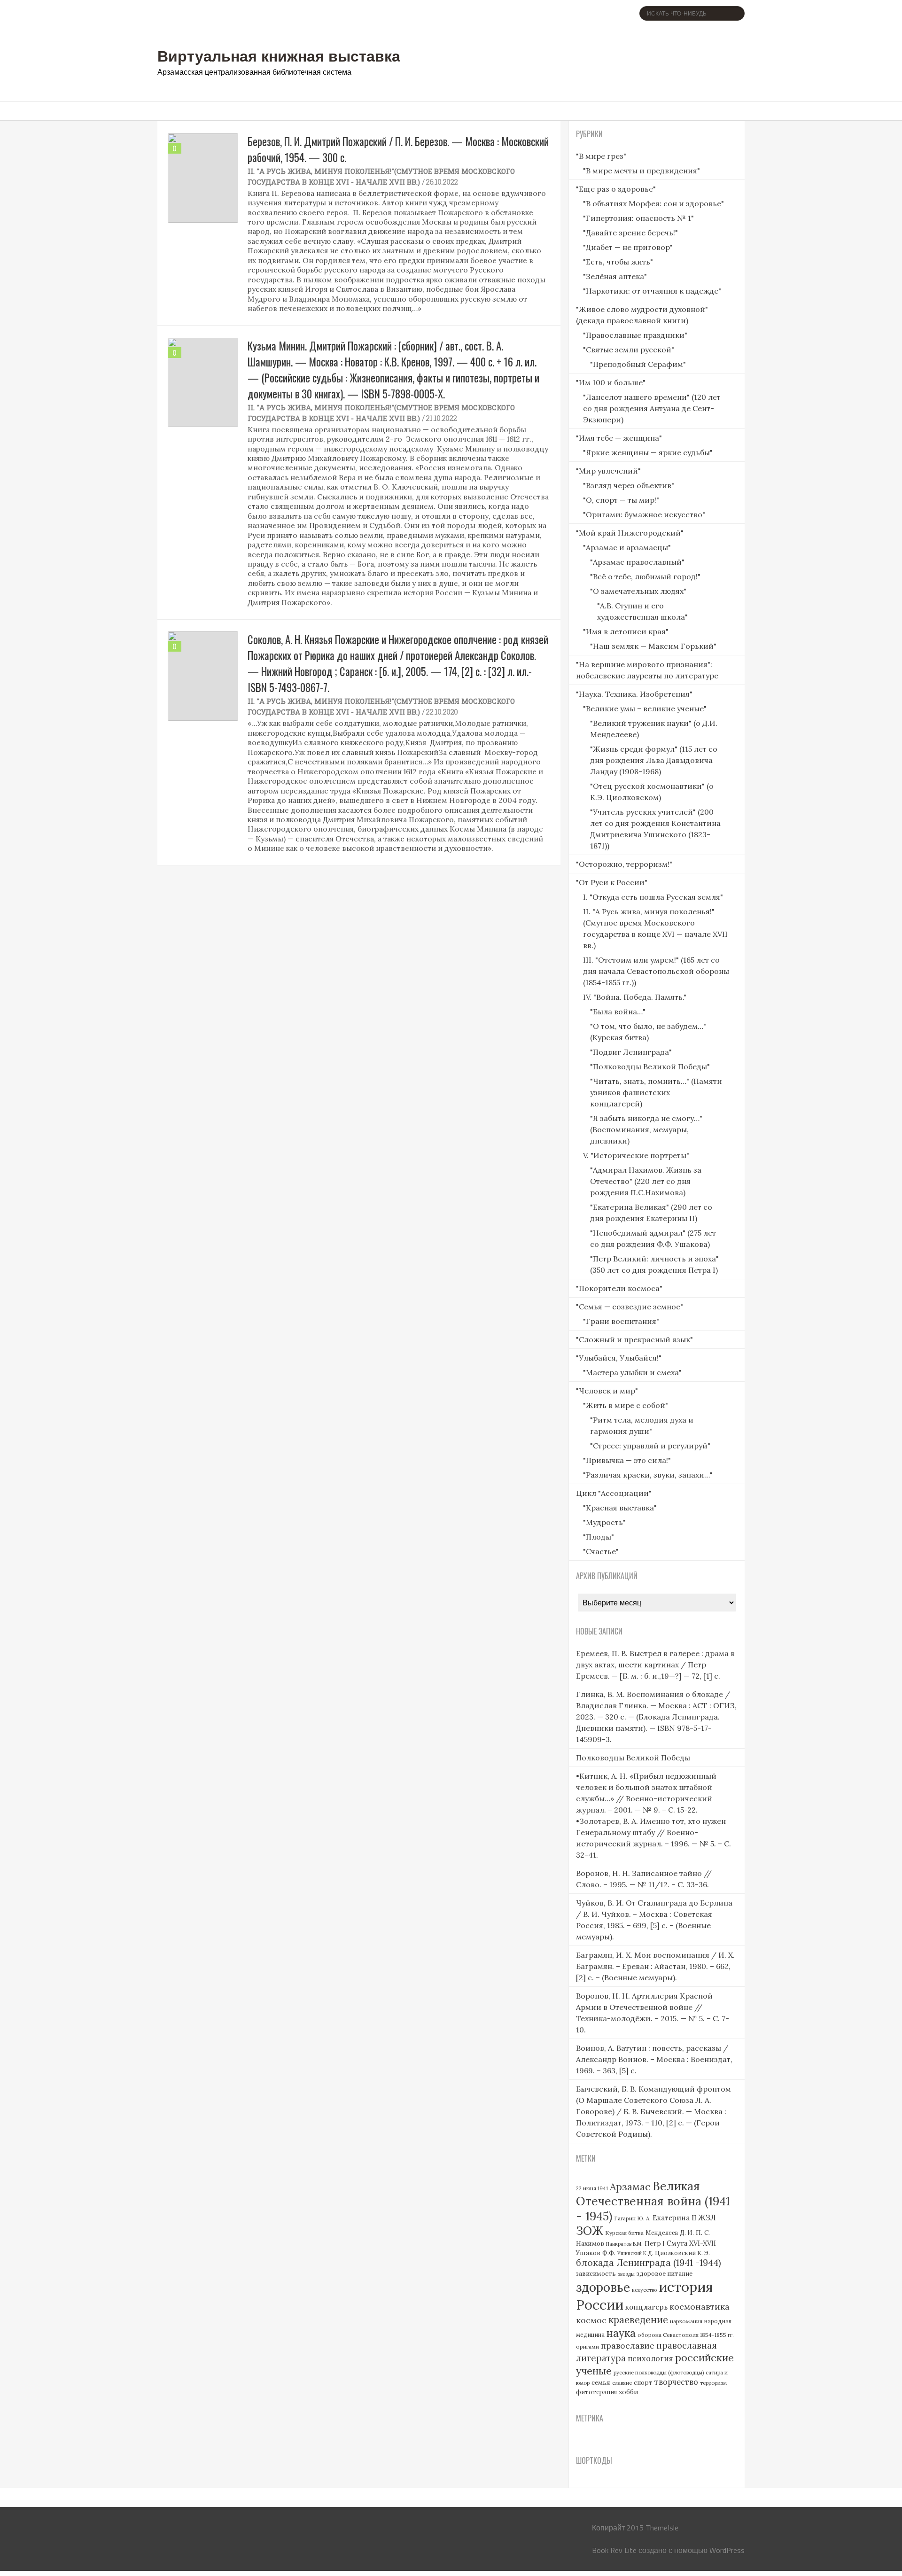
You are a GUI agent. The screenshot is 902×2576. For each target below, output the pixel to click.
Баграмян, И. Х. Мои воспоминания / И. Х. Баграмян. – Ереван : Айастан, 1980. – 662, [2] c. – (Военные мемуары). (655, 1966)
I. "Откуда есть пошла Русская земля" (653, 897)
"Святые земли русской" (629, 350)
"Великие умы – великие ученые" (645, 708)
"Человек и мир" (607, 1391)
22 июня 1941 (592, 2188)
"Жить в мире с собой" (626, 1405)
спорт (643, 2383)
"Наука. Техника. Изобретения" (634, 694)
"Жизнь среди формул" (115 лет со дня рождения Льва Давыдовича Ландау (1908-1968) (654, 760)
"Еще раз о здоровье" (616, 189)
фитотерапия (596, 2392)
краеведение (638, 2320)
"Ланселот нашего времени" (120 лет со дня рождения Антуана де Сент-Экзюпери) (652, 408)
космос (591, 2320)
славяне (622, 2383)
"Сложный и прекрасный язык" (634, 1339)
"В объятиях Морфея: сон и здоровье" (653, 203)
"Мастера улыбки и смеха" (632, 1372)
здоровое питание (665, 2274)
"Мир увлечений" (608, 471)
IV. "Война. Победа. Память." (635, 997)
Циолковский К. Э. (682, 2253)
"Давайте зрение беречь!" (630, 233)
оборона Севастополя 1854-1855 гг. (686, 2335)
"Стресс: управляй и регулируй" (650, 1446)
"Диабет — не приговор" (628, 247)
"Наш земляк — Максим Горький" (653, 646)
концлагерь (646, 2307)
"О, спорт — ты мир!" (621, 500)
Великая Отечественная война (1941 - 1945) (653, 2201)
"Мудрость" (604, 1522)
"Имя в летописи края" (626, 631)
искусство (644, 2290)
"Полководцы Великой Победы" (650, 1066)
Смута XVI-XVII (691, 2243)
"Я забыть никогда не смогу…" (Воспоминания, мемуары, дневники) (646, 1129)
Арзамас (630, 2187)
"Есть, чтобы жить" (618, 262)
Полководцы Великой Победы (633, 1758)
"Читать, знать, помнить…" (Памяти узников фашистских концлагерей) (656, 1092)
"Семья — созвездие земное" (630, 1307)
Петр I (655, 2244)
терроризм (713, 2383)
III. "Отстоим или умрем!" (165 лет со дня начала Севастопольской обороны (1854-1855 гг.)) (656, 971)
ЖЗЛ (707, 2217)
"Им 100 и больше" (611, 382)
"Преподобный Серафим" (638, 364)
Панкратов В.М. (624, 2244)
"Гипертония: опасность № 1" (638, 218)
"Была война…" (618, 1012)
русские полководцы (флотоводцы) (659, 2373)
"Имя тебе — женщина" (619, 438)
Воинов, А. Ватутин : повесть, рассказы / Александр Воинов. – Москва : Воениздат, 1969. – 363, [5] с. (654, 2059)
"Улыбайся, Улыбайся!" (619, 1358)
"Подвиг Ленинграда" (631, 1052)
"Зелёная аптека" (615, 276)
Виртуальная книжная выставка (279, 55)
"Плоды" (599, 1537)
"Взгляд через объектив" (629, 485)
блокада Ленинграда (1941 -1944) (649, 2263)
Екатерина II (674, 2218)
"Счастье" (601, 1551)
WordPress (727, 2550)
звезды (626, 2274)
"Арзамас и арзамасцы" (627, 547)
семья (601, 2382)
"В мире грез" (601, 156)
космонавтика (700, 2307)
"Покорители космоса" (619, 1288)
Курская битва (624, 2233)
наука (621, 2333)
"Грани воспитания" (621, 1321)
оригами (587, 2346)
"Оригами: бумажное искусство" (644, 514)
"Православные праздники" (635, 335)
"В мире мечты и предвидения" (642, 171)
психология (650, 2358)
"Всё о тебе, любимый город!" (645, 576)
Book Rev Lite (614, 2550)
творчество (676, 2382)
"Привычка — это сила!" (627, 1460)
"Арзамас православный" (637, 562)
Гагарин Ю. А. (632, 2218)
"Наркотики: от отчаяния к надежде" (652, 291)
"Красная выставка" (620, 1508)
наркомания (686, 2321)
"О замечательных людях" (638, 591)
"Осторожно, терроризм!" (624, 864)
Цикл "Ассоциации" (614, 1493)
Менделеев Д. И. (670, 2233)
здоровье (603, 2287)
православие (628, 2346)
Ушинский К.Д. (635, 2253)
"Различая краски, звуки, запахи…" (648, 1475)
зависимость (596, 2274)
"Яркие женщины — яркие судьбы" (648, 452)
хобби (629, 2392)
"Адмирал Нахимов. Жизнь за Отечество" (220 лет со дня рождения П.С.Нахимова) (646, 1181)
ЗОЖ (590, 2231)
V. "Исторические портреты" (636, 1155)
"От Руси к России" (612, 882)
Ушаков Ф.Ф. (596, 2253)
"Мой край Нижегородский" (630, 533)
